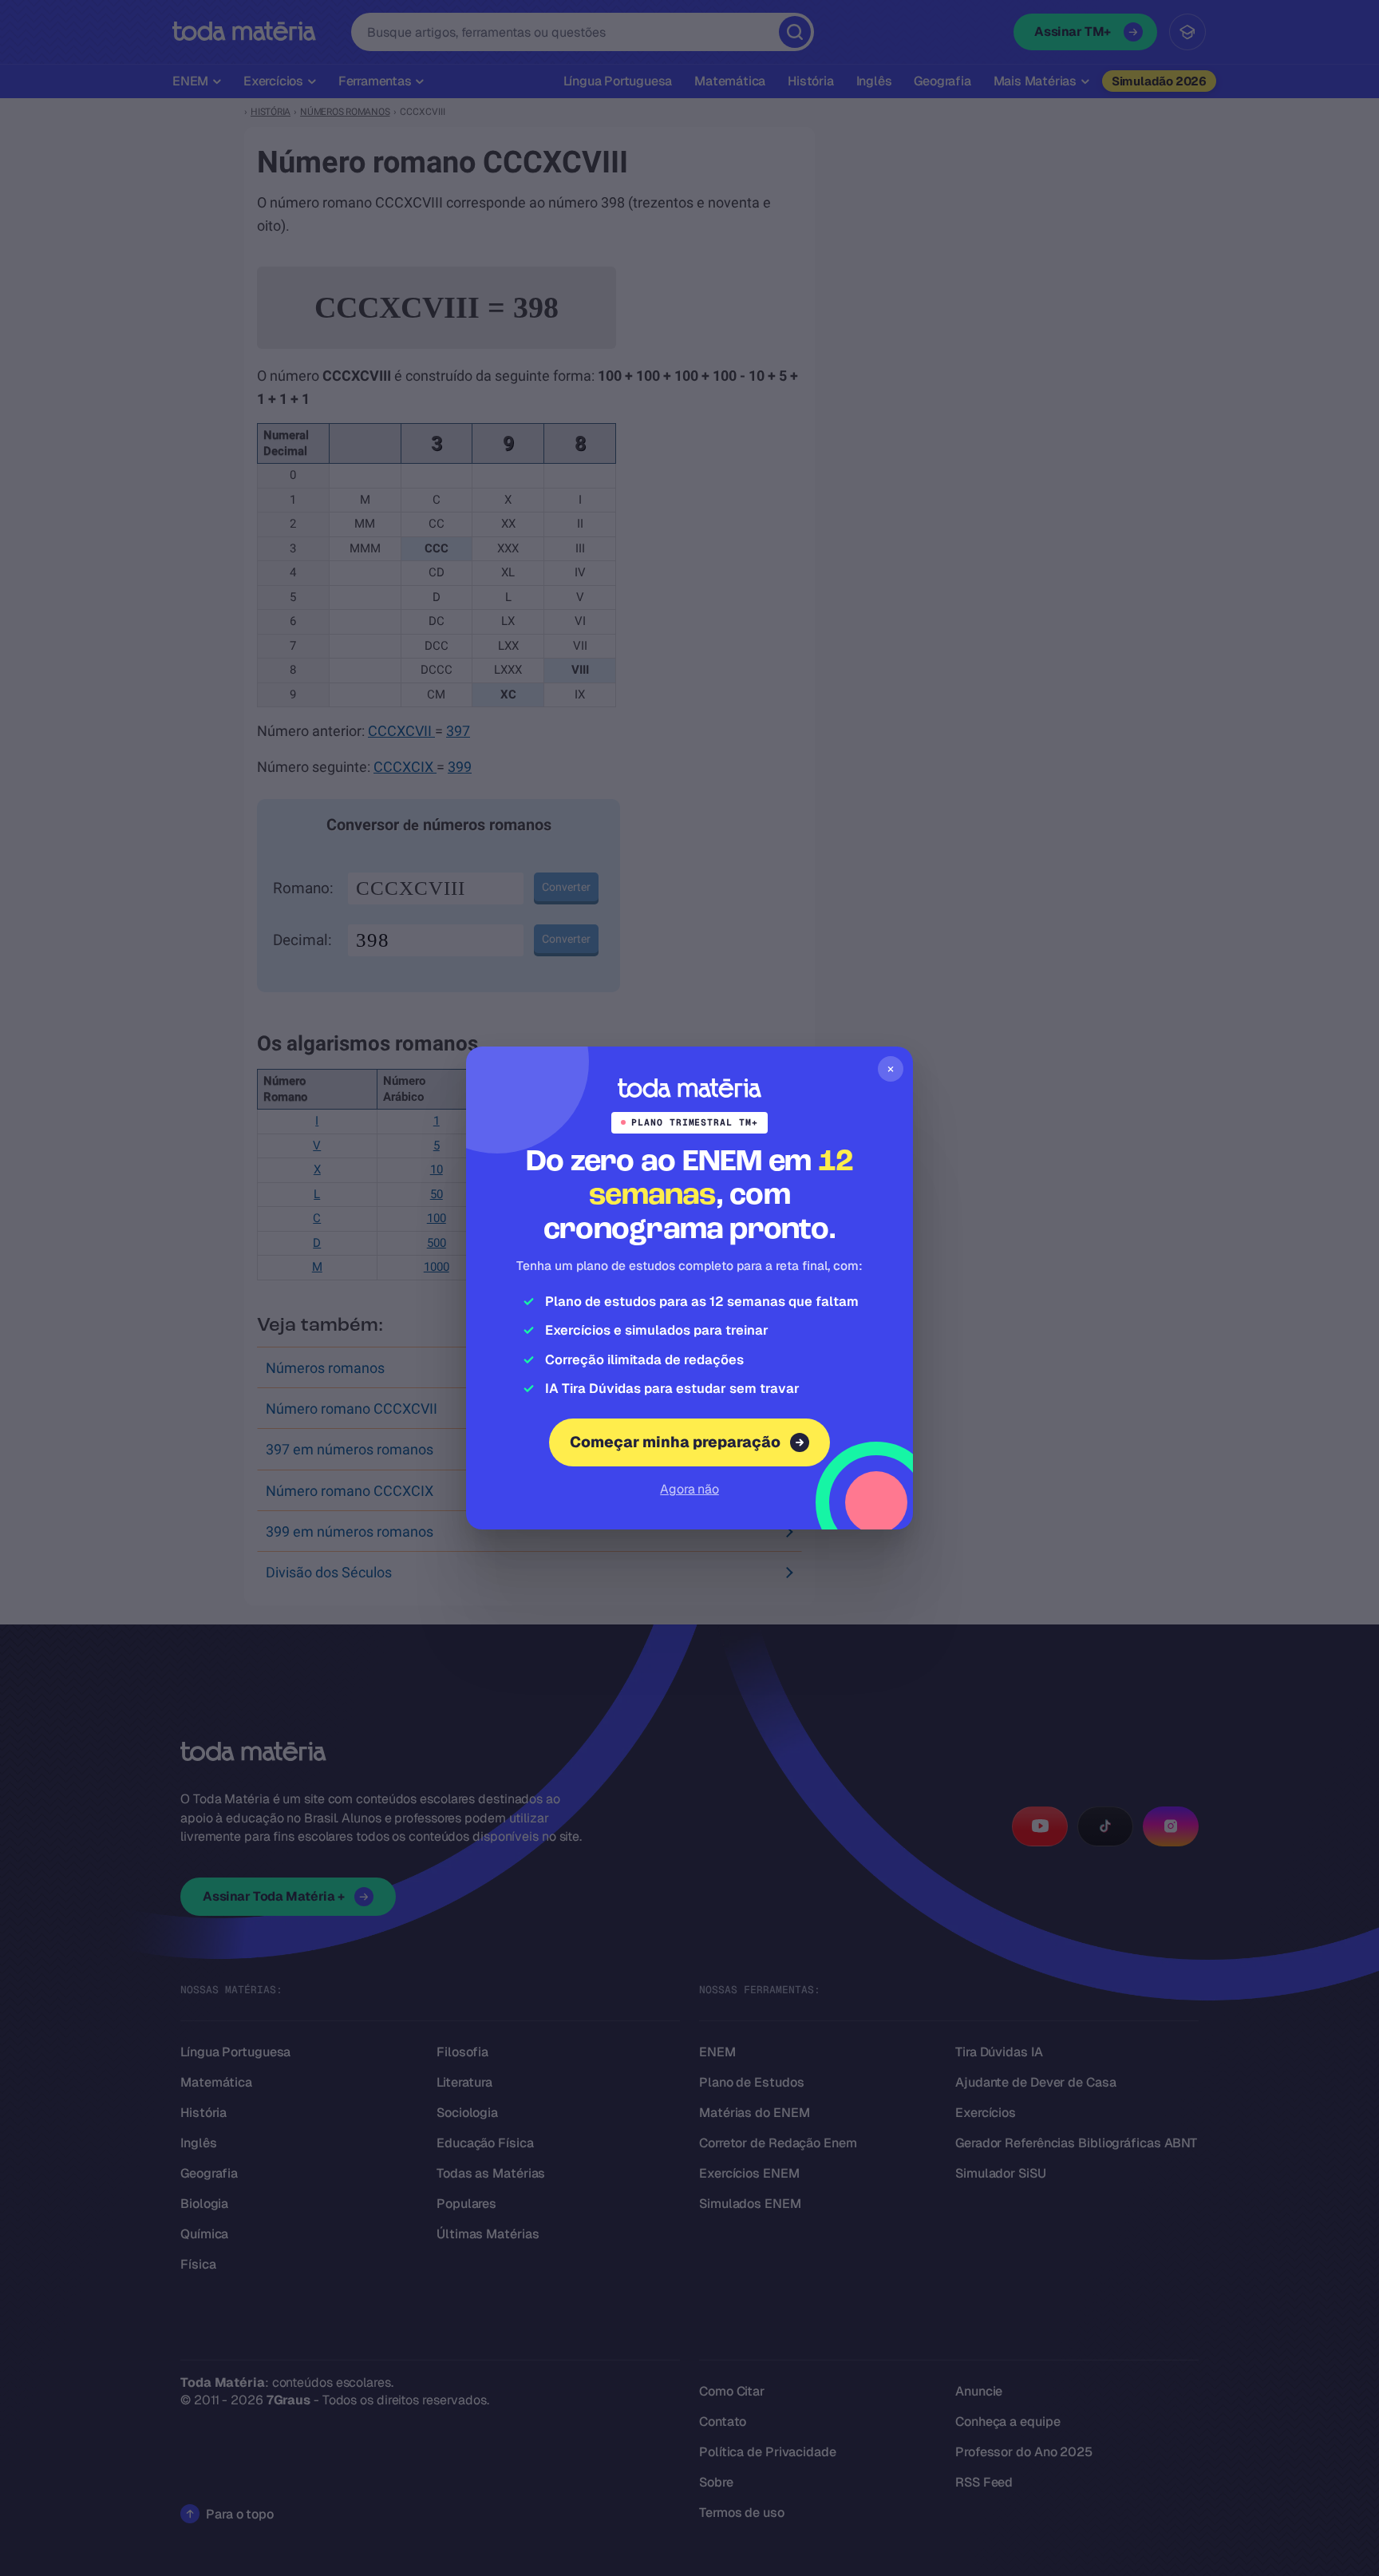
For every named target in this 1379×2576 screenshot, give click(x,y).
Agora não (689, 1489)
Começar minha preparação (675, 1442)
